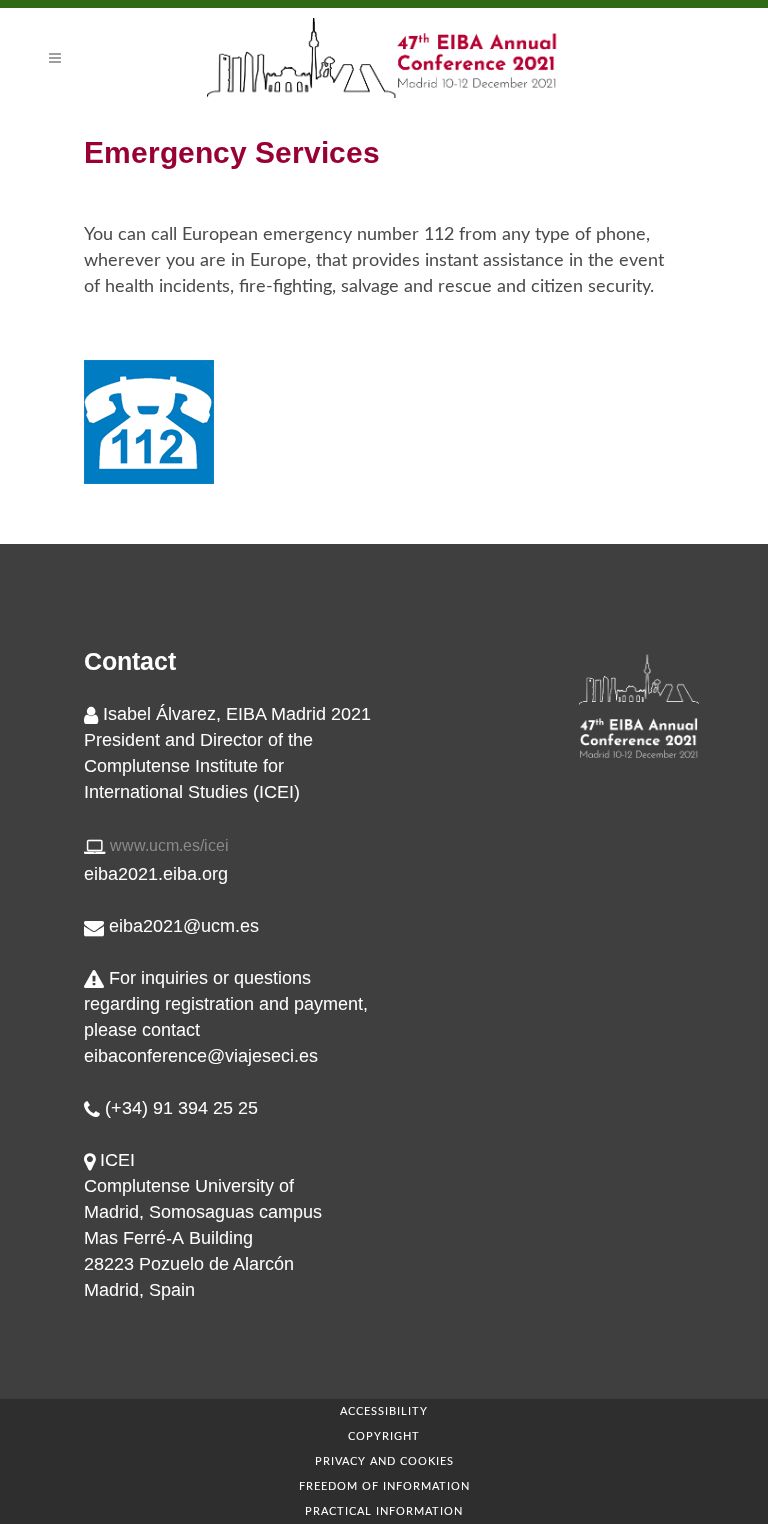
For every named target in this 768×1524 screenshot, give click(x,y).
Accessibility (384, 1411)
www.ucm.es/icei (169, 845)
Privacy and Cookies (384, 1461)
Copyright (384, 1436)
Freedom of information (384, 1486)
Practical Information (384, 1511)
